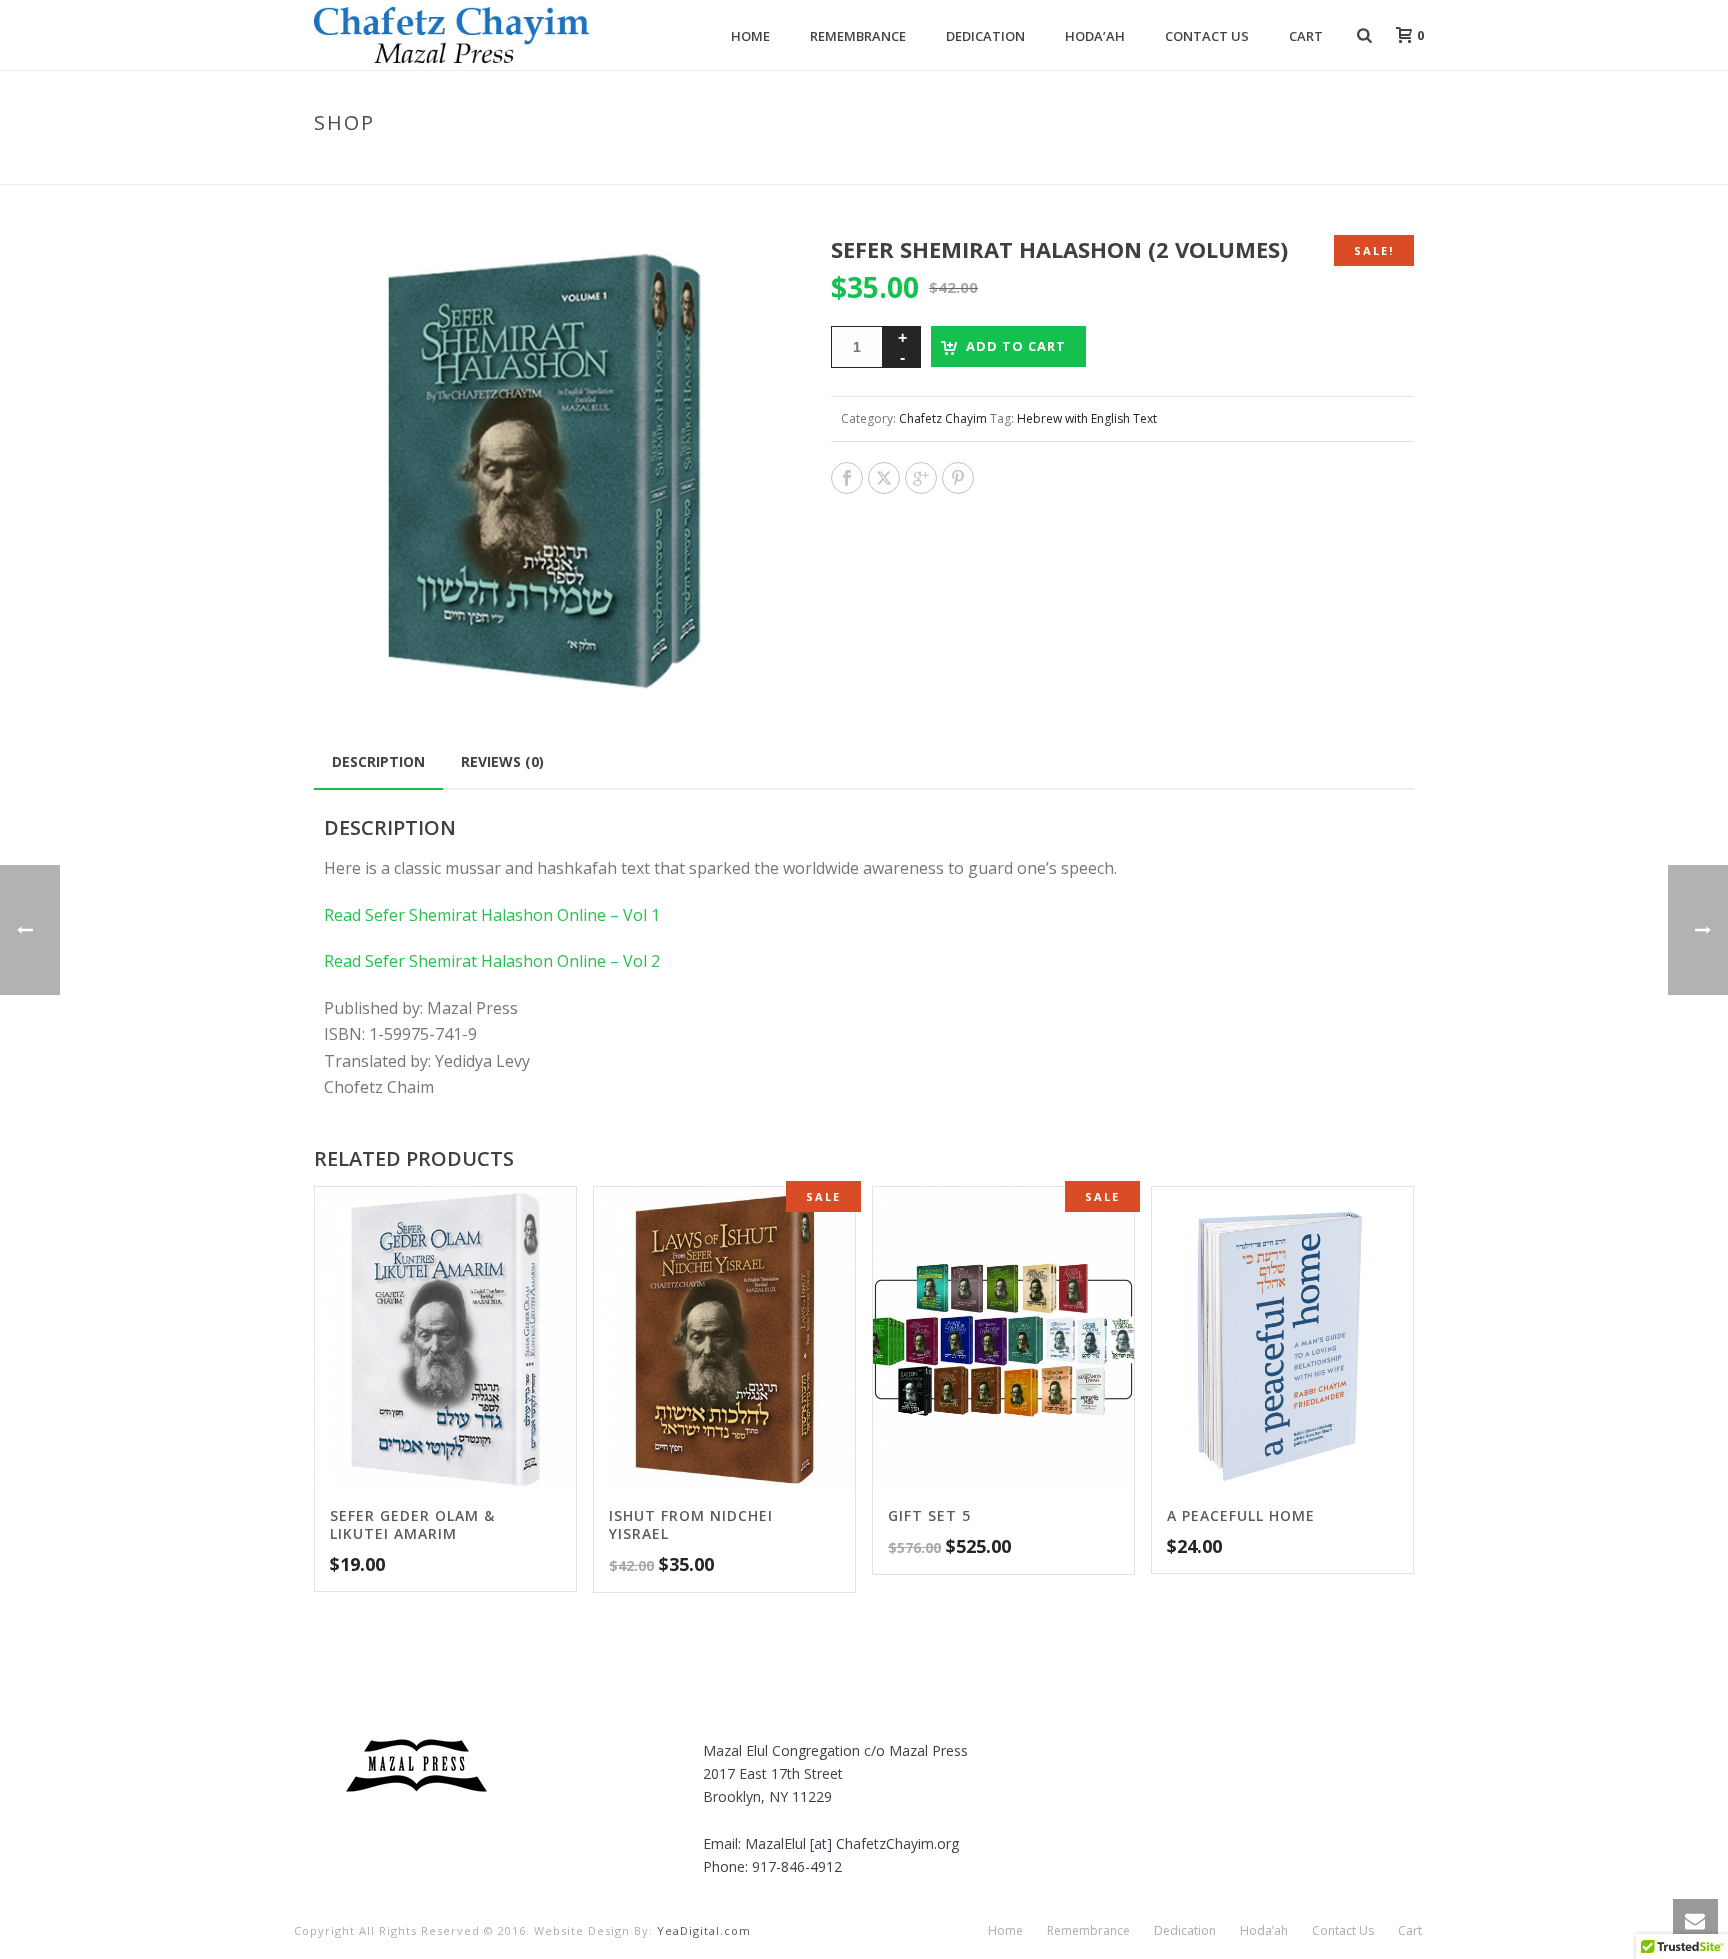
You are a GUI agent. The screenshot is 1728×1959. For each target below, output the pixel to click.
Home (750, 36)
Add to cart (1016, 346)
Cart (1306, 36)
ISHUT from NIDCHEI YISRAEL (691, 1524)
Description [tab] (378, 761)
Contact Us (1207, 36)
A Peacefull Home (1241, 1515)
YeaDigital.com (704, 1930)
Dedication (985, 36)
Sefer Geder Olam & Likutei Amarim (412, 1524)
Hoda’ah (1095, 36)
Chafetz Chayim (943, 418)
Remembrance (858, 36)
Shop (1115, 165)
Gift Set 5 (929, 1515)
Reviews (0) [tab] (502, 761)
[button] (748, 274)
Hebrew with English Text (1087, 418)
